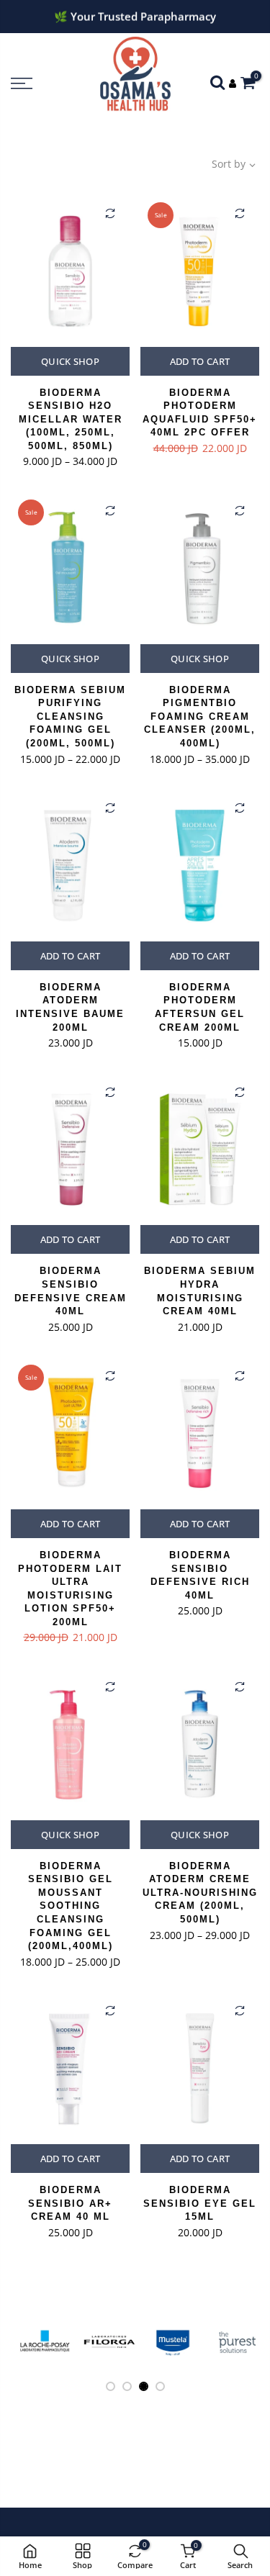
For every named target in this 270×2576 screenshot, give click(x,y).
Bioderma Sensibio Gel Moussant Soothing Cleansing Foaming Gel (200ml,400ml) (71, 1906)
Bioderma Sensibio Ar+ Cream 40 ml (70, 2203)
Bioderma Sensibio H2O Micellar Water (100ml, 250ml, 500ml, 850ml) (71, 419)
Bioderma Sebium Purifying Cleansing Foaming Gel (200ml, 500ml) (70, 717)
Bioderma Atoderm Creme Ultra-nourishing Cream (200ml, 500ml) (200, 1893)
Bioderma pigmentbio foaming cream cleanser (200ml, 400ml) (200, 717)
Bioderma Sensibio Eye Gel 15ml (200, 2203)
